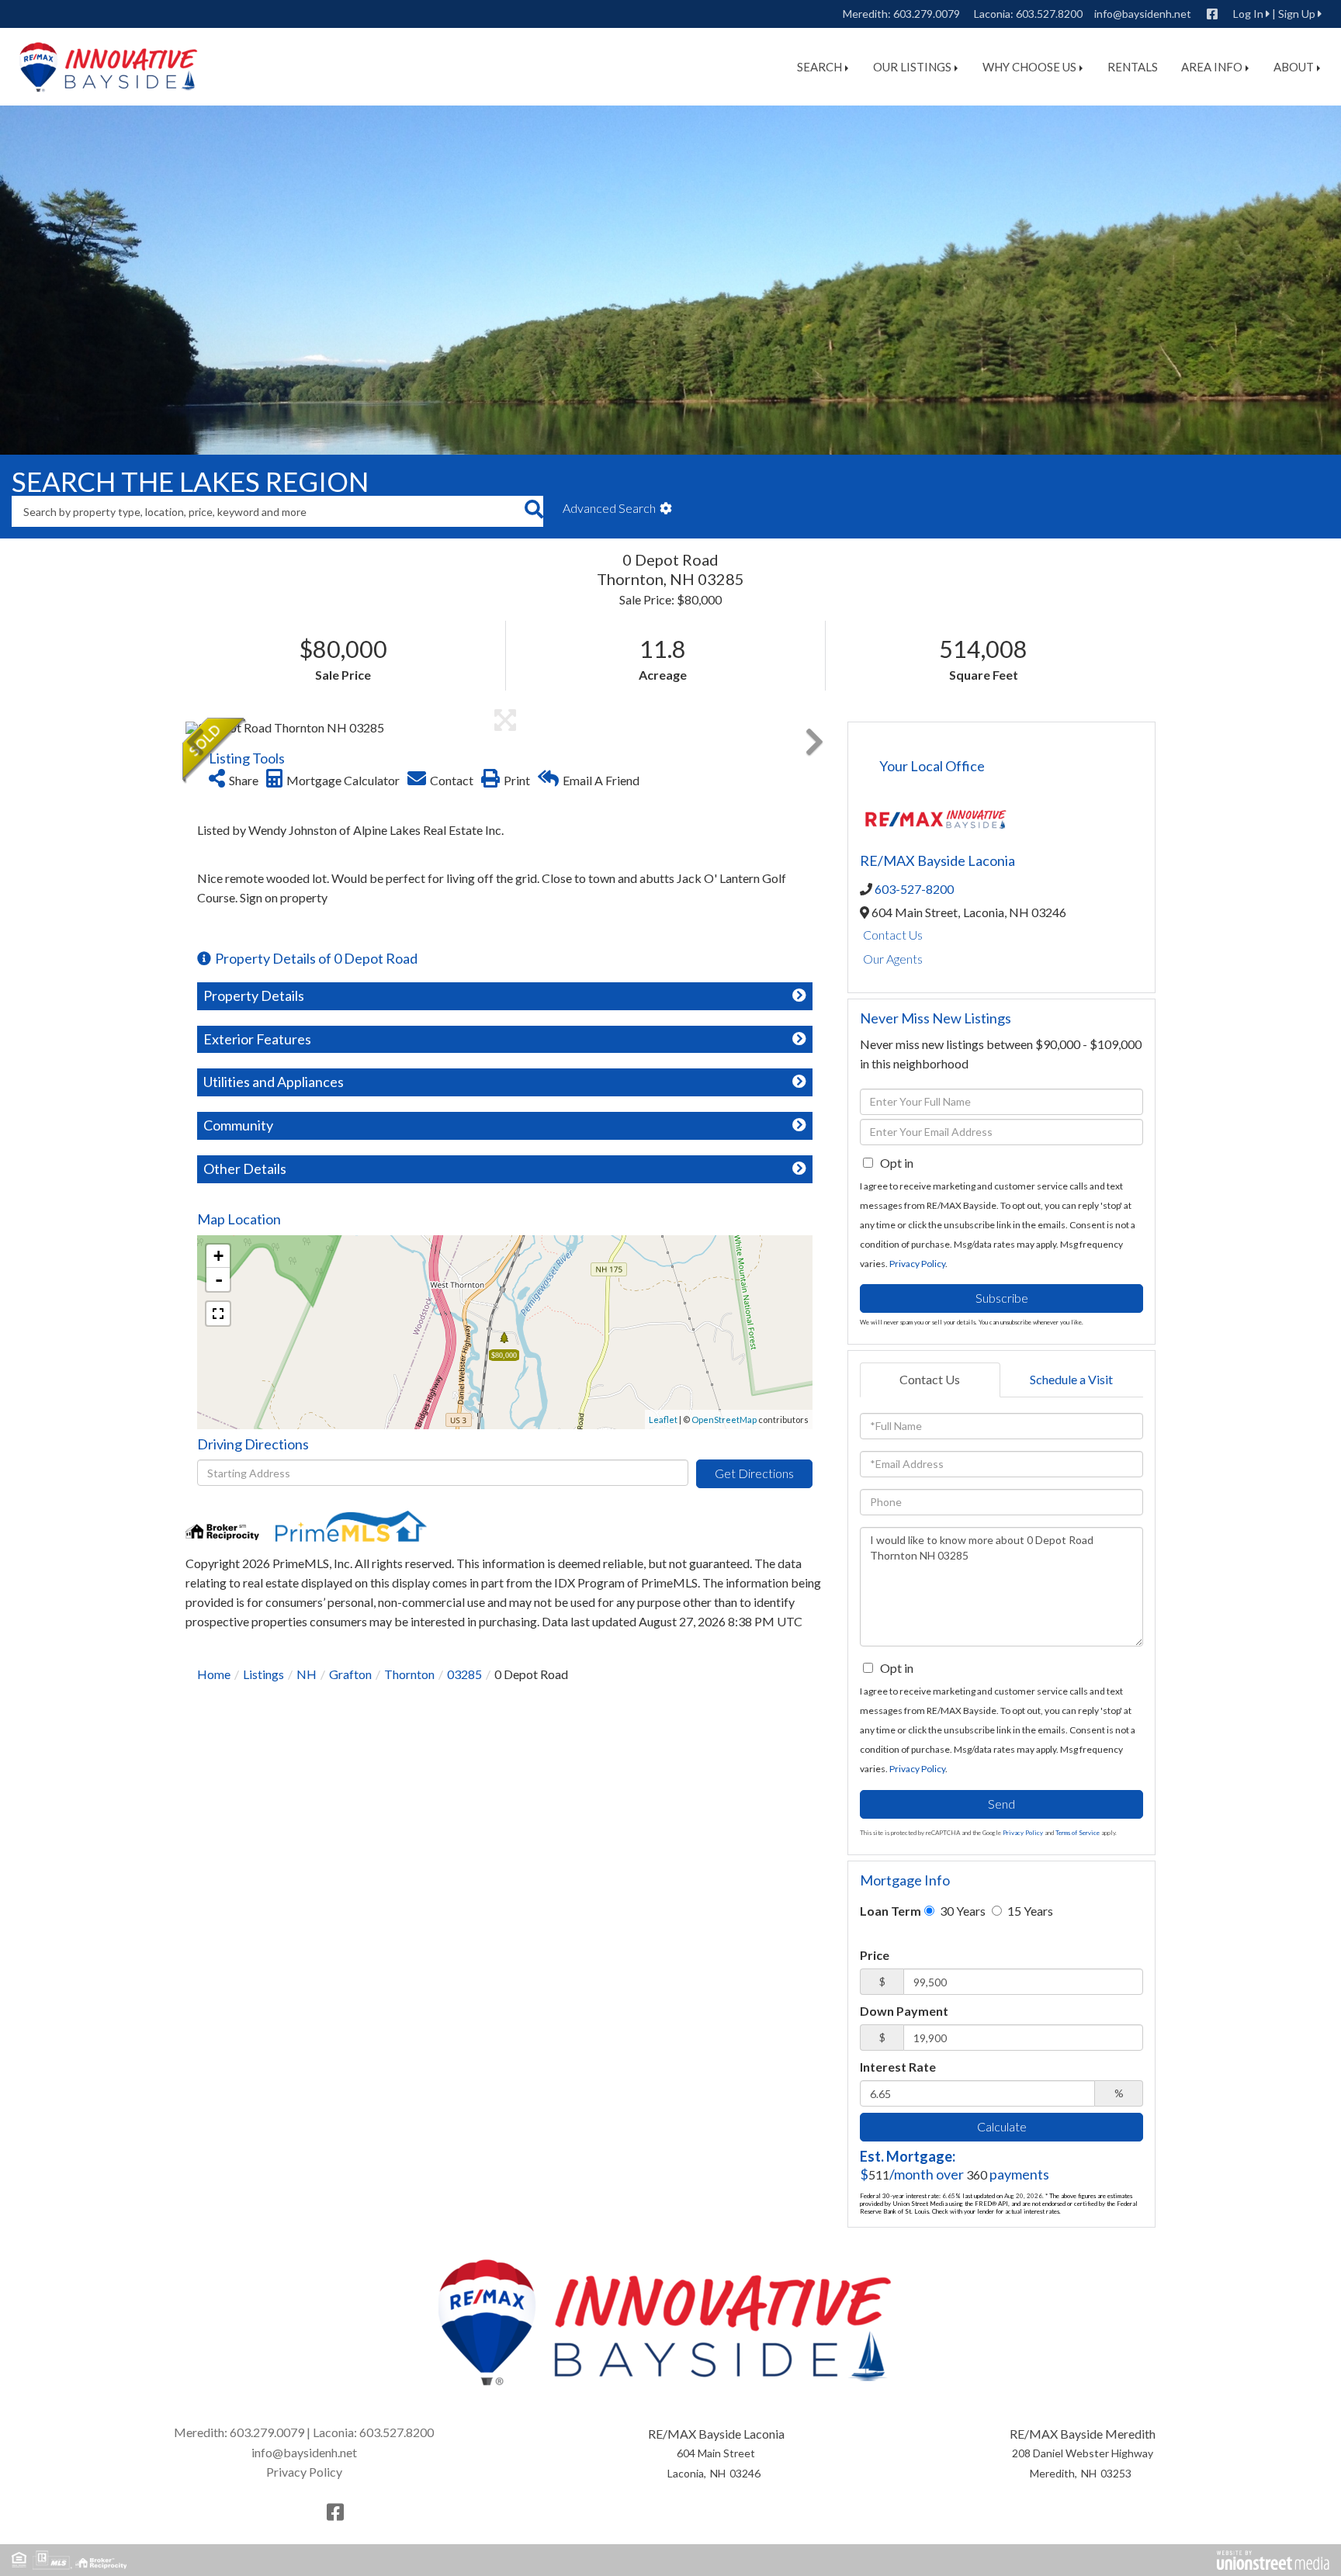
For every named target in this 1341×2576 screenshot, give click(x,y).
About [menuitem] (1294, 67)
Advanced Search (609, 508)
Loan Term (891, 1911)
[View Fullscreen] (218, 1314)
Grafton (350, 1674)
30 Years (962, 1911)
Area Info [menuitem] (1212, 67)
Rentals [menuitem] (1133, 67)
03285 (464, 1674)
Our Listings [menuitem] (912, 67)
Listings (263, 1674)
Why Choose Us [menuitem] (1029, 67)
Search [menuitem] (819, 67)
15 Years (1029, 1911)
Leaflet (663, 1420)
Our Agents (893, 959)
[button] (534, 511)
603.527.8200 (1049, 14)
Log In (1248, 14)
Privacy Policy (917, 1264)
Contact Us (893, 935)
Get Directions (754, 1473)
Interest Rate (898, 2067)
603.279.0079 (927, 14)
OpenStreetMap (724, 1420)
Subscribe (1002, 1298)
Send (1001, 1804)
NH (307, 1674)
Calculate (1002, 2126)
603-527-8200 (914, 889)
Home (214, 1674)
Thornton (409, 1674)
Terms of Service (1078, 1833)
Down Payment (904, 2011)
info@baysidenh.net (1143, 14)
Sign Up (1297, 14)
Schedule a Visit (1071, 1379)
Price (875, 1955)
